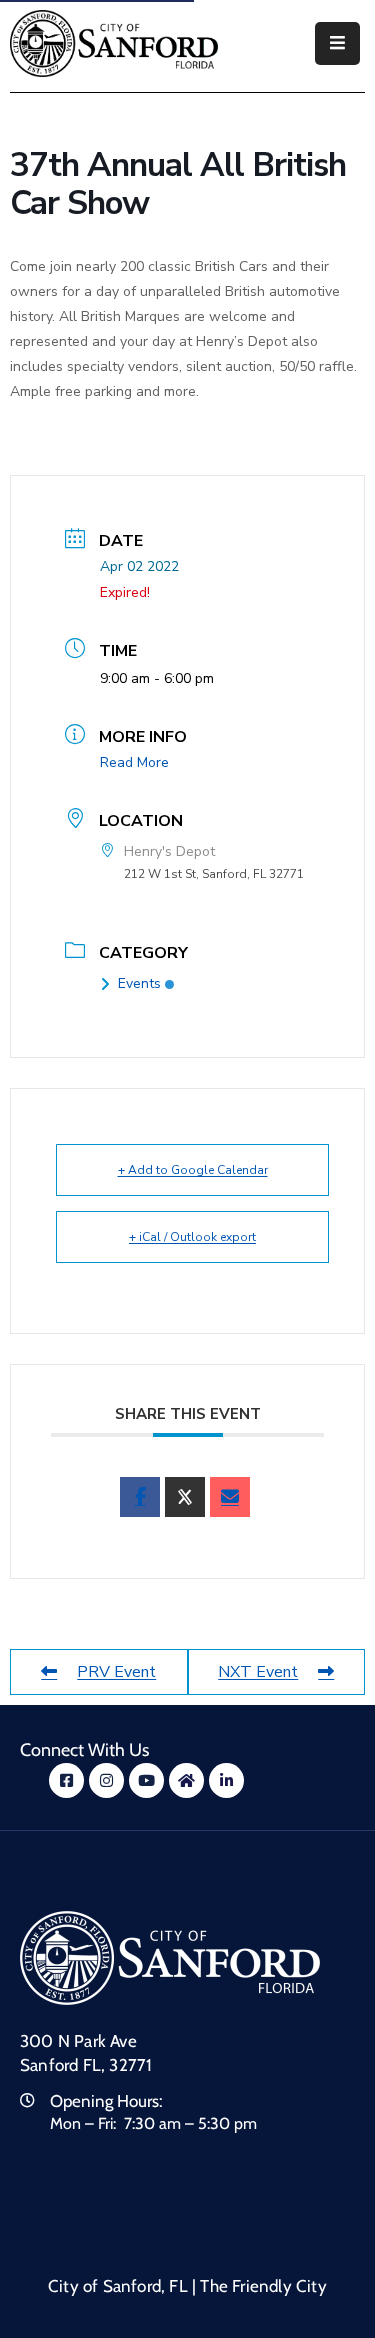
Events (139, 983)
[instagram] (106, 1780)
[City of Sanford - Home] (114, 43)
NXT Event (258, 1672)
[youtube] (146, 1780)
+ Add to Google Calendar (193, 1170)
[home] (186, 1780)
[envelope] (230, 1497)
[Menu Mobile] (337, 43)
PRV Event (116, 1672)
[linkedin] (226, 1780)
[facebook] (140, 1497)
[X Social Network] (185, 1497)
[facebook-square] (66, 1780)
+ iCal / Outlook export (192, 1237)
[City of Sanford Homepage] (170, 1956)
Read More (134, 762)
